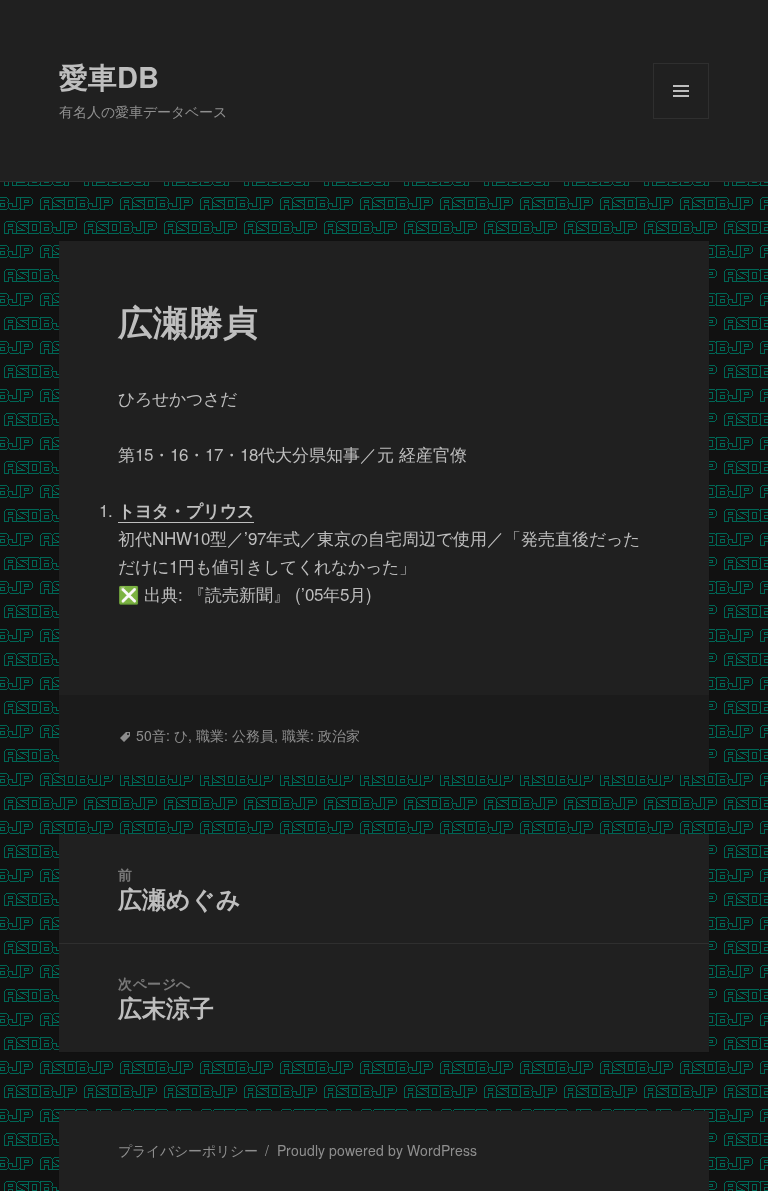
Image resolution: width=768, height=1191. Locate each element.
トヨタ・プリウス (186, 510)
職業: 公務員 (235, 735)
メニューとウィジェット (681, 118)
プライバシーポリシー (188, 1150)
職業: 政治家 (321, 735)
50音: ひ (162, 735)
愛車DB (109, 76)
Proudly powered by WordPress (377, 1150)
